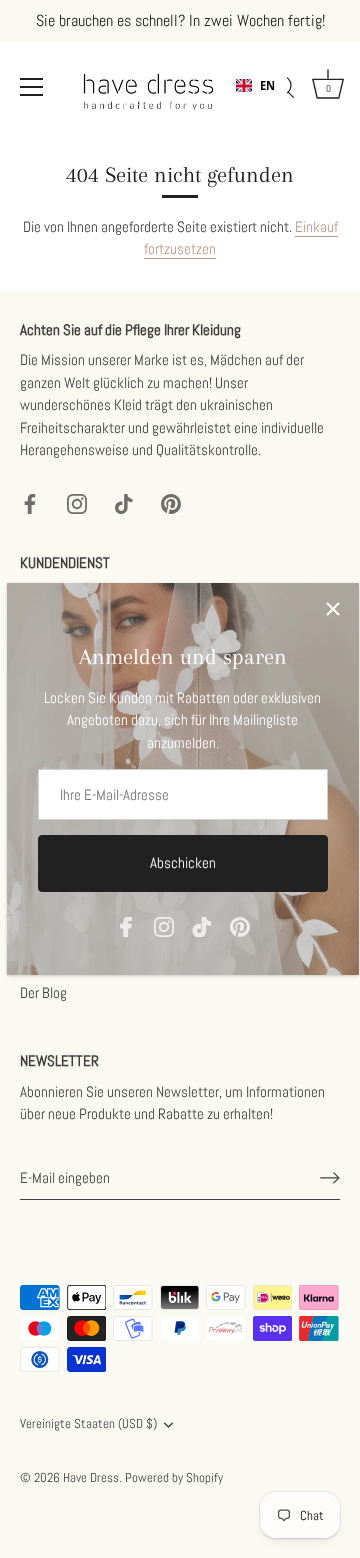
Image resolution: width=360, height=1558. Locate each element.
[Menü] (32, 87)
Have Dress (91, 1478)
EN (267, 85)
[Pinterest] (240, 924)
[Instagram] (164, 924)
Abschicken (183, 862)
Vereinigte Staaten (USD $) (88, 1424)
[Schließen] (333, 609)
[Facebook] (126, 924)
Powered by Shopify (174, 1478)
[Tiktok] (202, 924)
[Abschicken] (330, 1178)
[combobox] (255, 86)
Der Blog (43, 992)
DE (267, 101)
